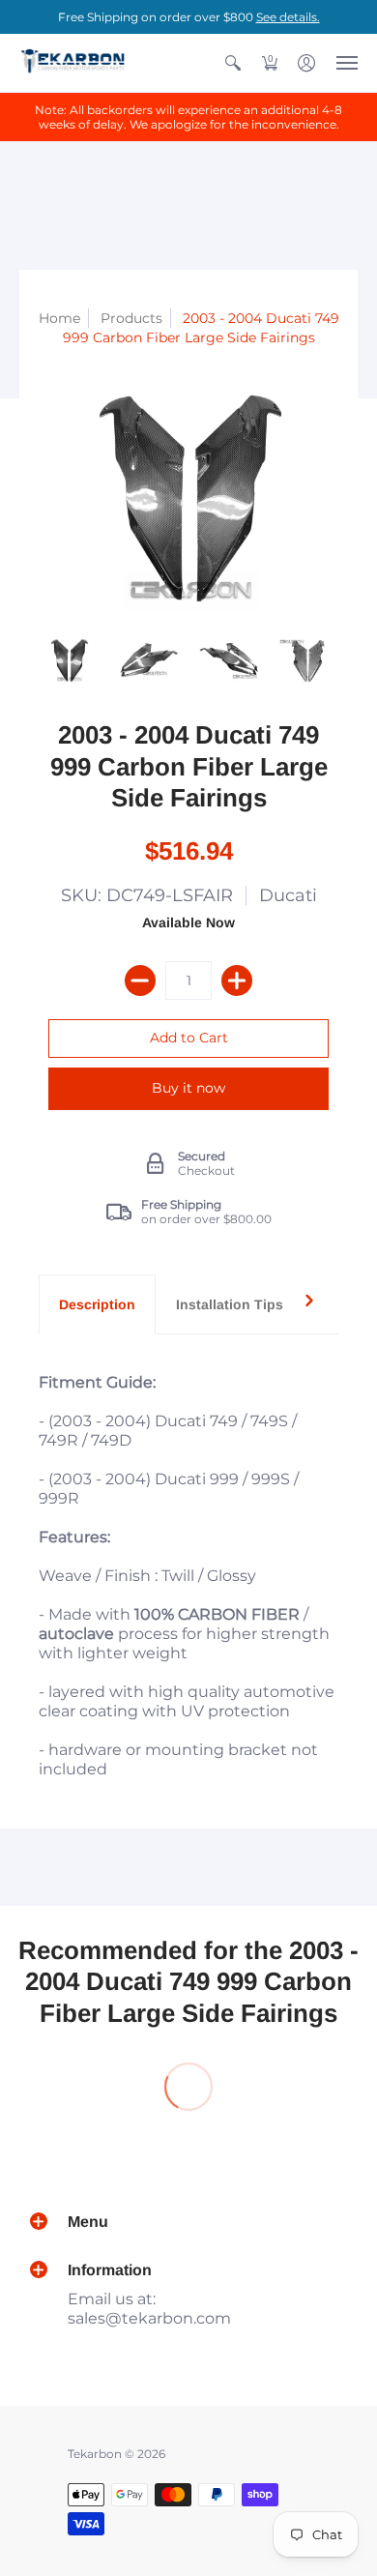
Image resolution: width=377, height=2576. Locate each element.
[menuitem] (233, 63)
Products (131, 318)
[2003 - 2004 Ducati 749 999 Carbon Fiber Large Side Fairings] (69, 661)
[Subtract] (140, 981)
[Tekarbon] (72, 63)
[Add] (237, 981)
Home (59, 318)
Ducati (288, 895)
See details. (288, 17)
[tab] (97, 1304)
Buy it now (188, 1088)
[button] (233, 63)
